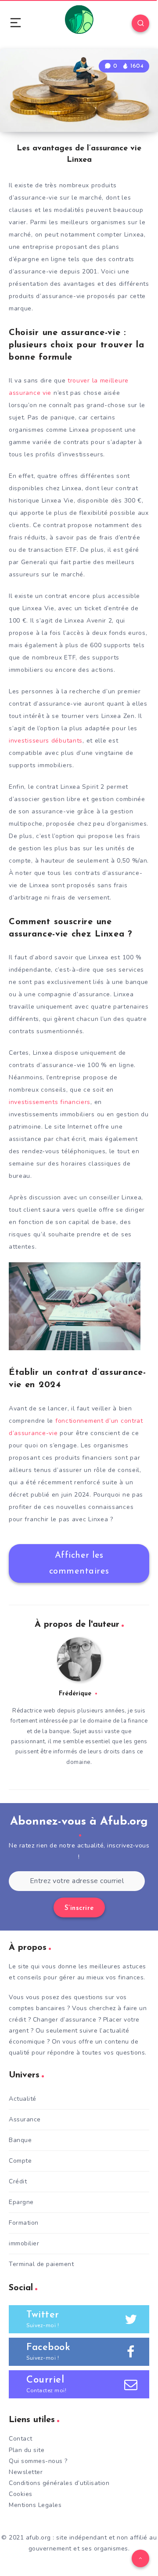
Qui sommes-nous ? (38, 2461)
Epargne (21, 2202)
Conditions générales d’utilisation (59, 2483)
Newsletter (26, 2472)
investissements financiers (50, 1102)
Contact (21, 2439)
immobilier (24, 2243)
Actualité (23, 2099)
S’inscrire (79, 1908)
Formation (24, 2223)
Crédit (18, 2181)
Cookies (21, 2494)
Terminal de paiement (41, 2264)
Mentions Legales (35, 2505)
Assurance (25, 2119)
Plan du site (27, 2450)
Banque (20, 2140)
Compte (20, 2161)
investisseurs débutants (46, 741)
